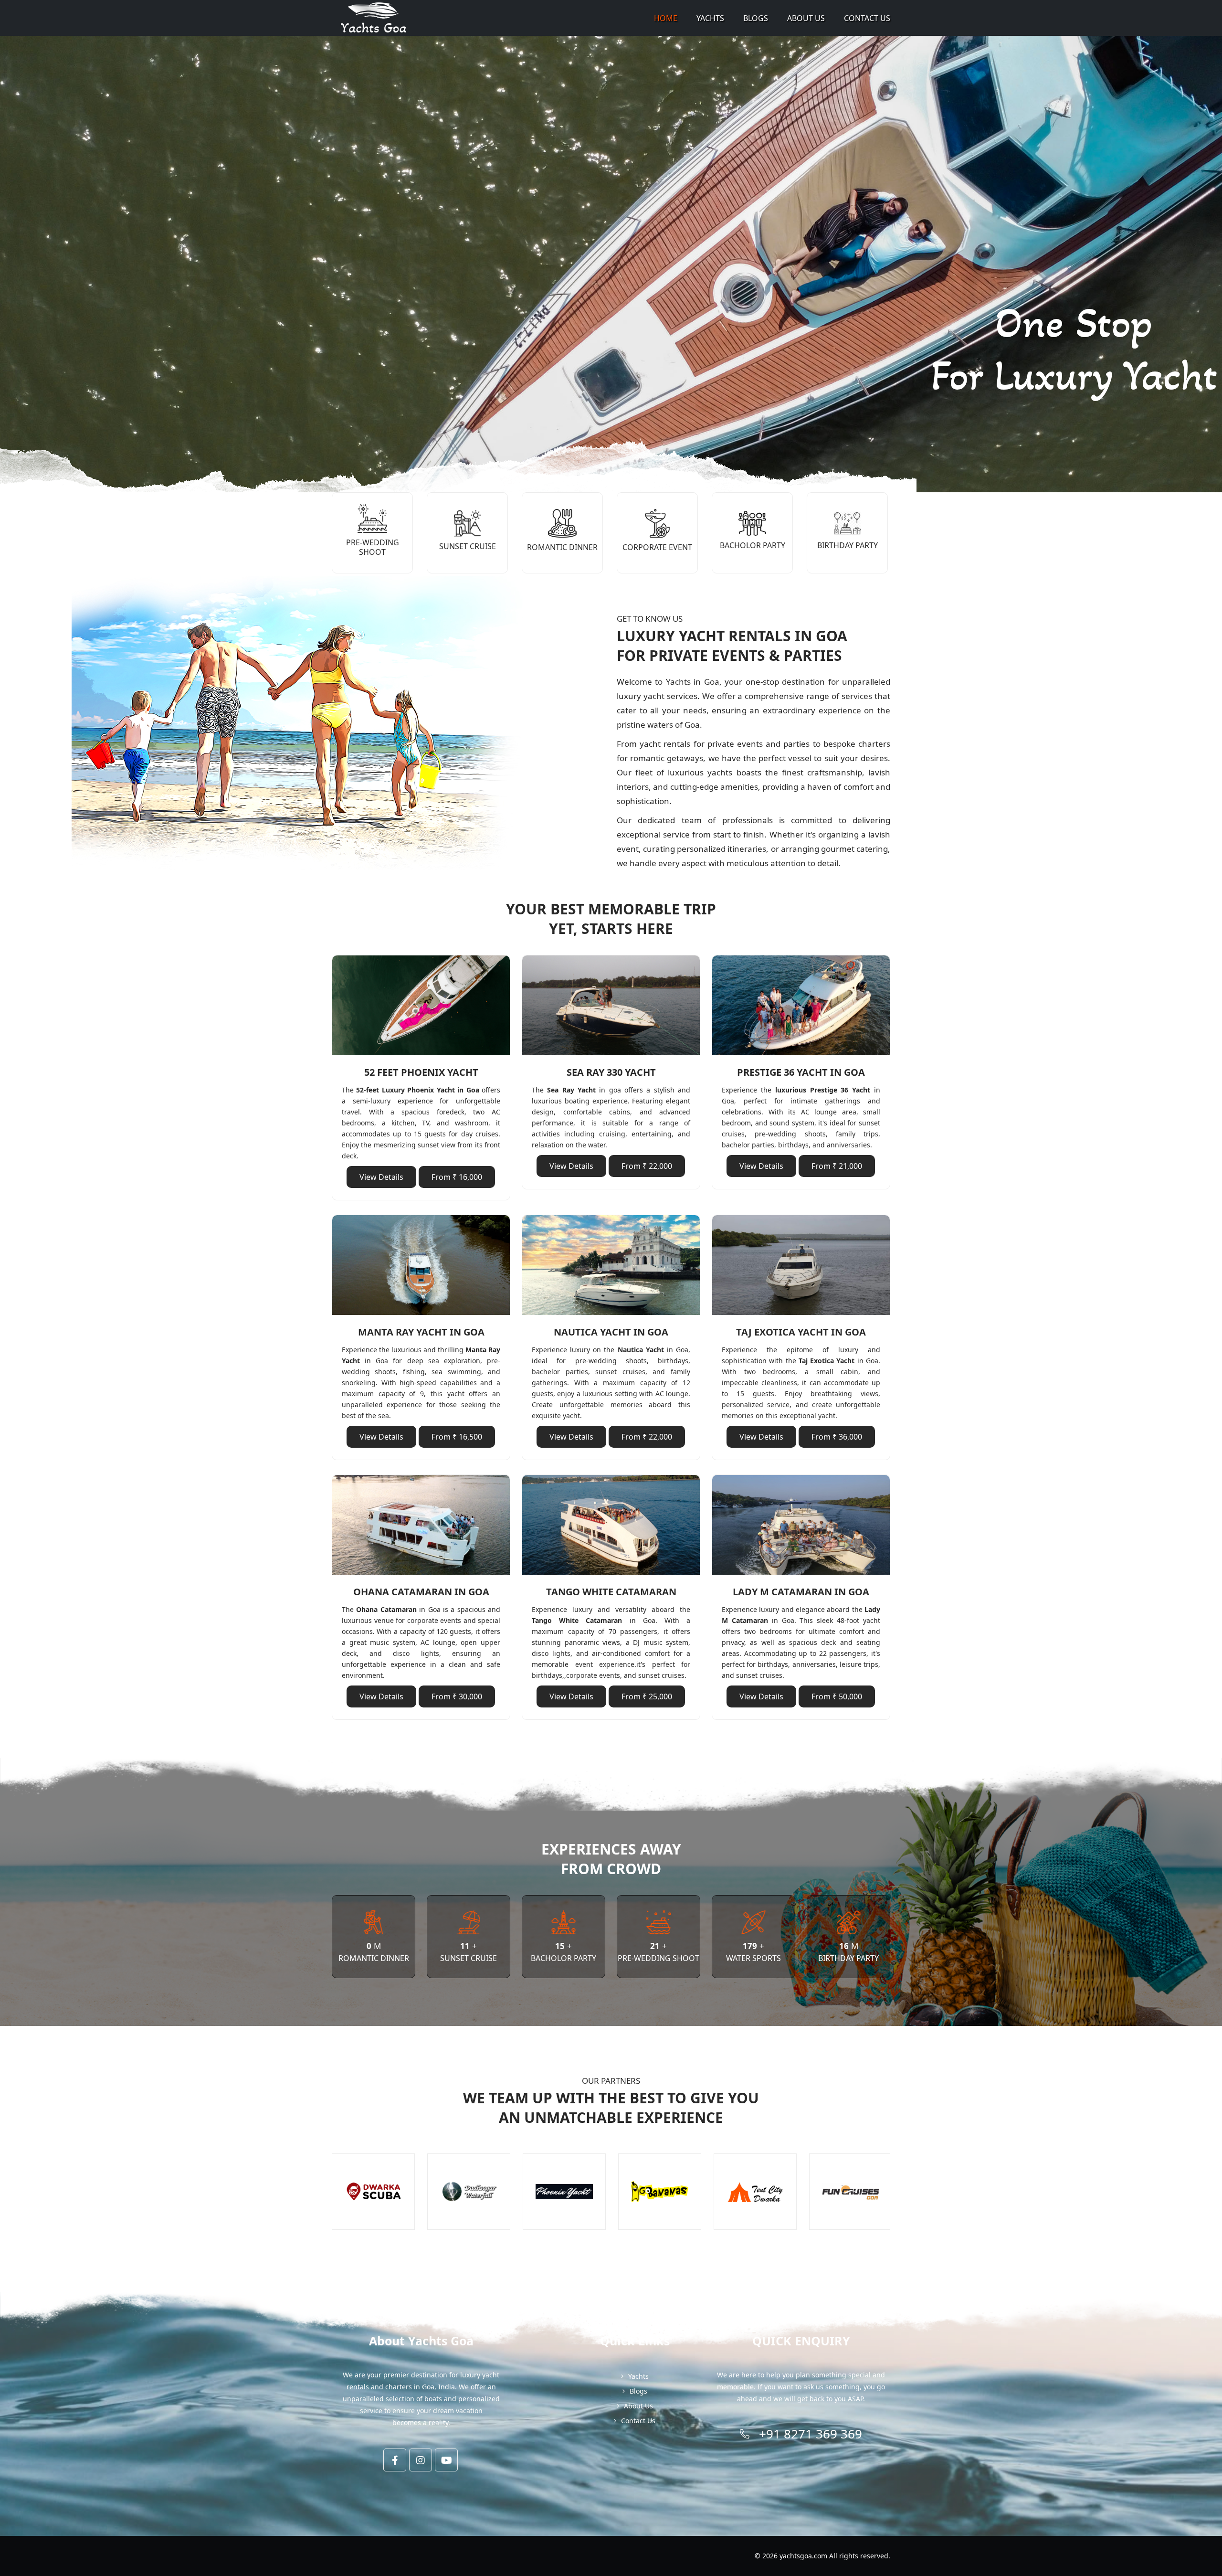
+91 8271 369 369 (811, 2434)
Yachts (710, 18)
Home (666, 18)
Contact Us (867, 18)
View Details (381, 1177)
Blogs (756, 18)
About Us (806, 18)
